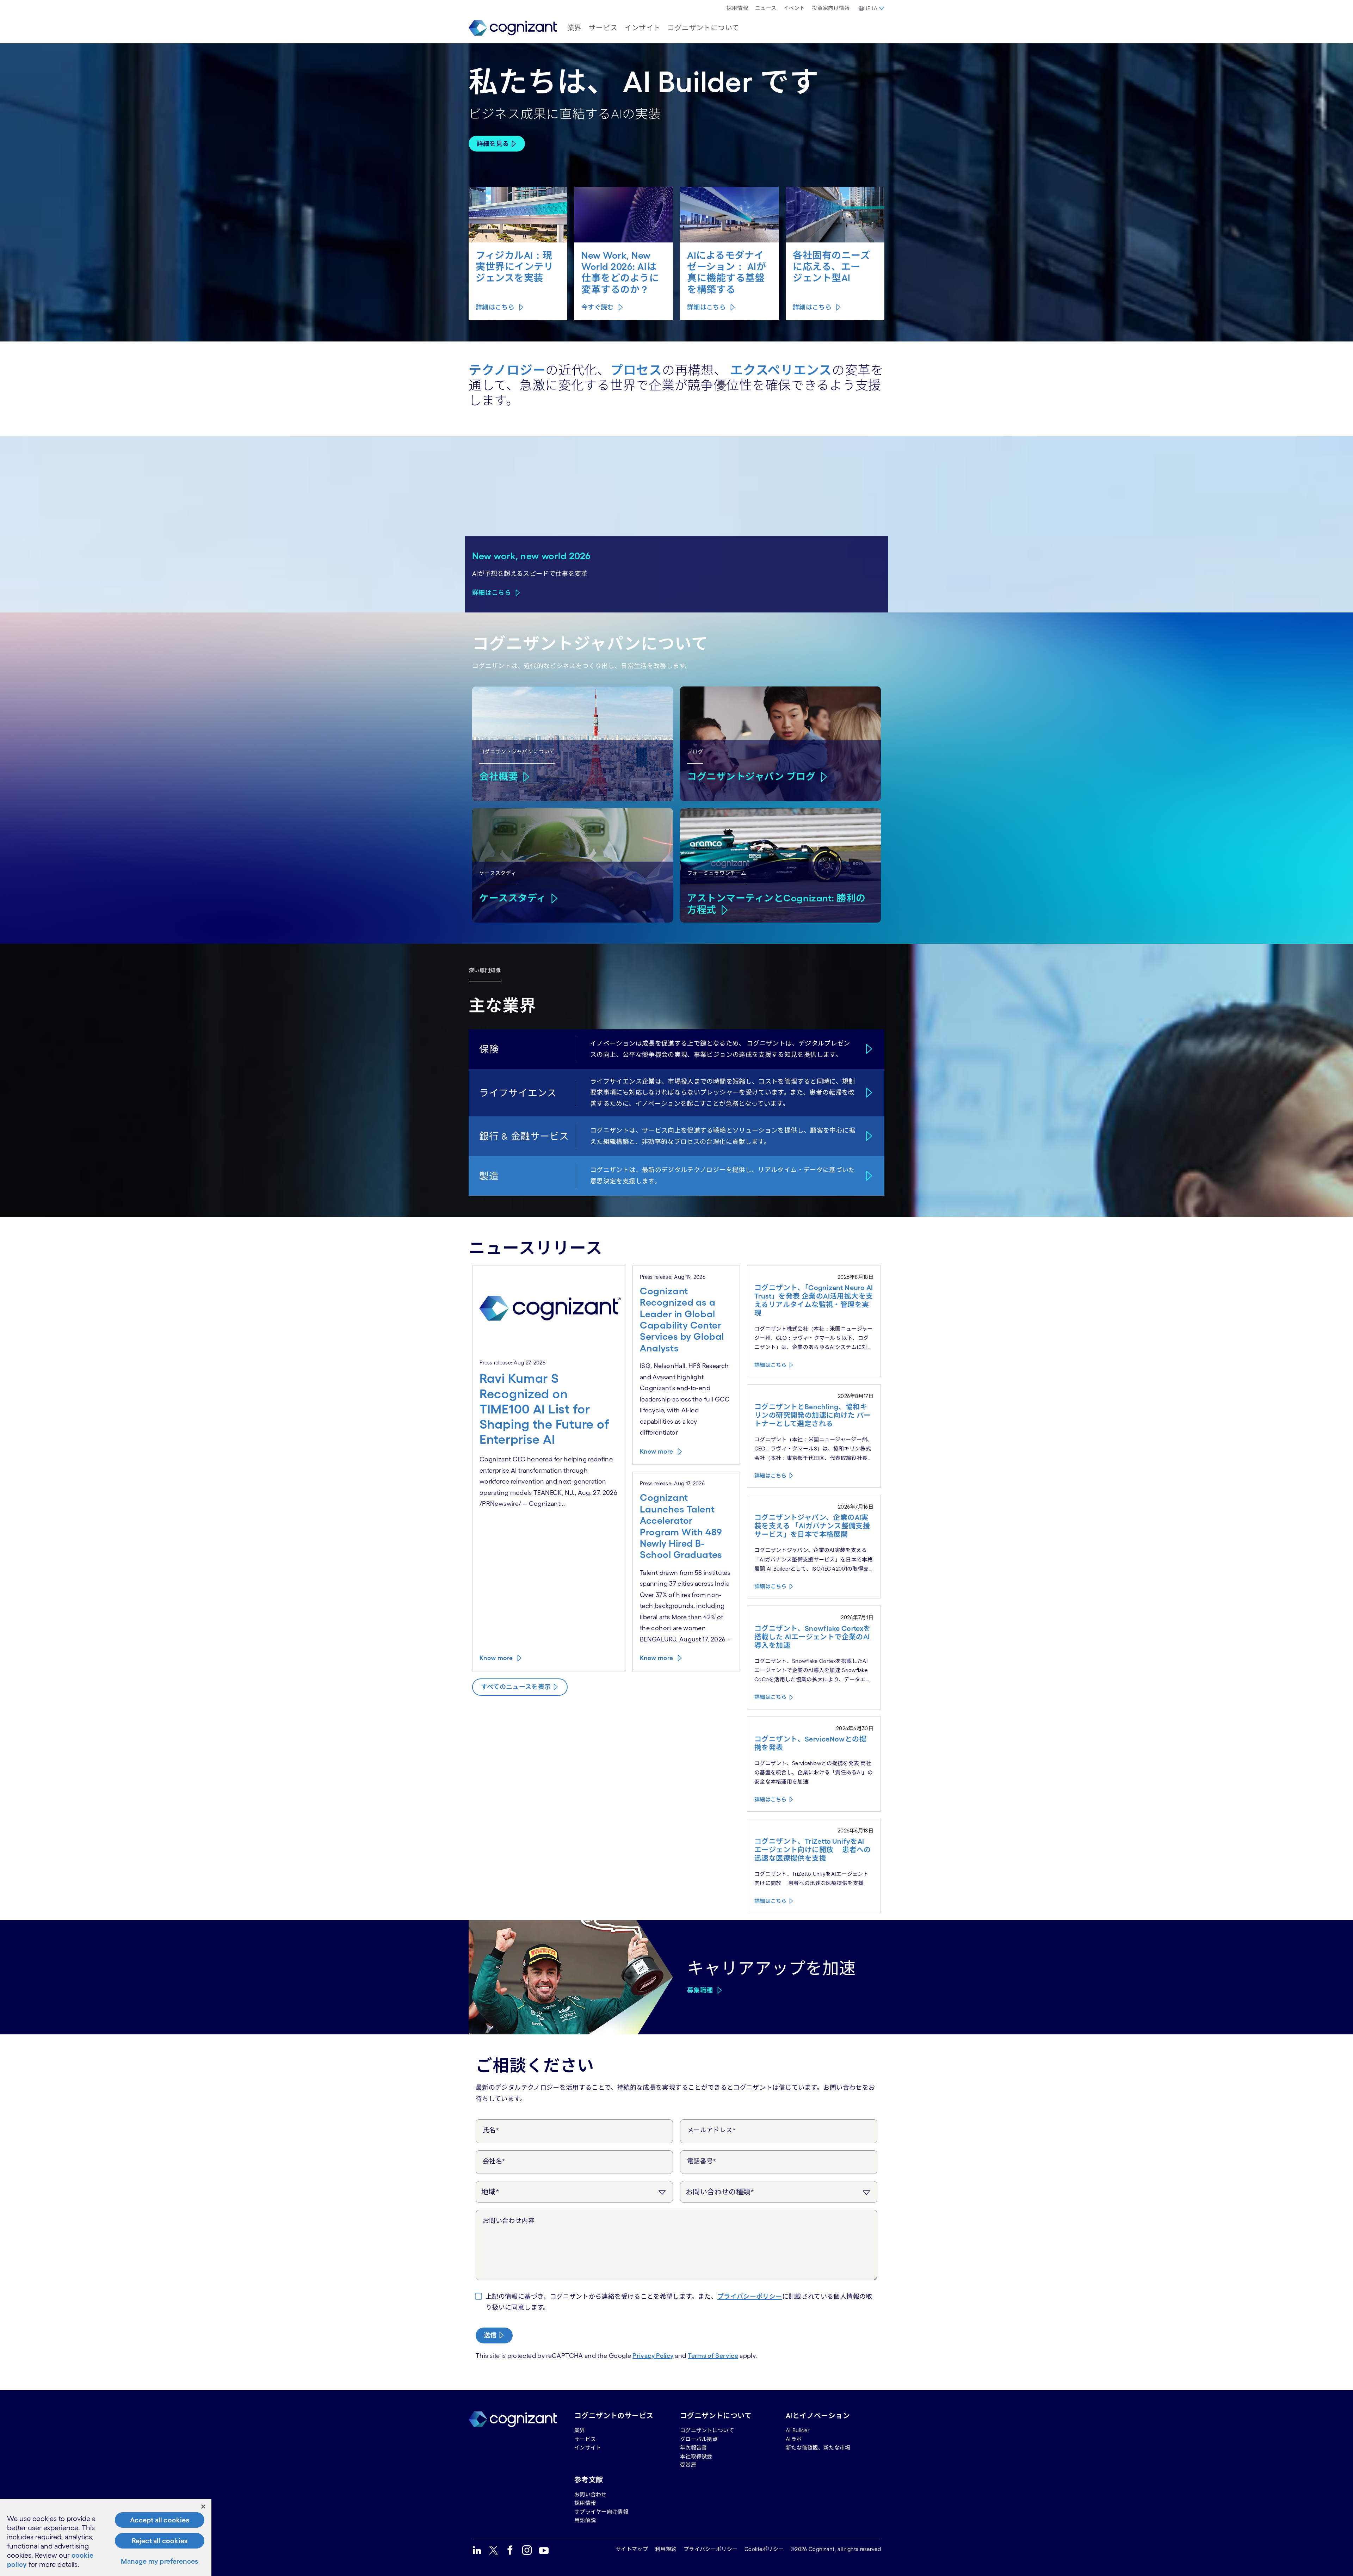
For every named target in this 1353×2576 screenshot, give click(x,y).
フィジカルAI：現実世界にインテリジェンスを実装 (514, 267)
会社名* (494, 2161)
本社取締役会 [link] (696, 2456)
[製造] (868, 1175)
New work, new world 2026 (532, 556)
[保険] (868, 1048)
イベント (794, 8)
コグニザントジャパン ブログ (751, 776)
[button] (871, 8)
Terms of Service (713, 2356)
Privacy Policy (653, 2356)
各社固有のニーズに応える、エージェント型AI (831, 267)
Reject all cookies (160, 2541)
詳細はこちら (495, 307)
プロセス (636, 370)
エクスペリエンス (781, 370)
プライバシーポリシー (750, 2297)
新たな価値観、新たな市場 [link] (818, 2448)
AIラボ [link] (794, 2439)
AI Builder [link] (798, 2430)
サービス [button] (603, 28)
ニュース (766, 8)
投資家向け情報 (831, 8)
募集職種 (700, 1990)
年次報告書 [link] (694, 2448)
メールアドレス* (711, 2130)
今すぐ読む (598, 307)
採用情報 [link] (585, 2503)
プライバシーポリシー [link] (711, 2549)
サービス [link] (585, 2439)
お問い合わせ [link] (591, 2494)
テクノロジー (507, 370)
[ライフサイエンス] (868, 1092)
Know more (496, 1658)
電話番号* (702, 2161)
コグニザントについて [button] (703, 28)
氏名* (491, 2130)
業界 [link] (580, 2430)
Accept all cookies (160, 2520)
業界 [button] (574, 28)
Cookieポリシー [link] (764, 2549)
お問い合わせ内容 (509, 2221)
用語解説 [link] (585, 2520)
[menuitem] (737, 8)
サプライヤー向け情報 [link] (601, 2512)
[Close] (203, 2507)
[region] (106, 2537)
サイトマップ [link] (632, 2549)
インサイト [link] (588, 2448)
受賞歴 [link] (688, 2465)
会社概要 (499, 776)
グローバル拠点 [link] (699, 2439)
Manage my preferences (159, 2561)
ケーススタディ (513, 898)
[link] (513, 28)
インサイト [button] (642, 28)
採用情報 (737, 8)
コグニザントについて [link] (707, 2430)
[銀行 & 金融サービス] (868, 1135)
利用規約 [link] (666, 2549)
